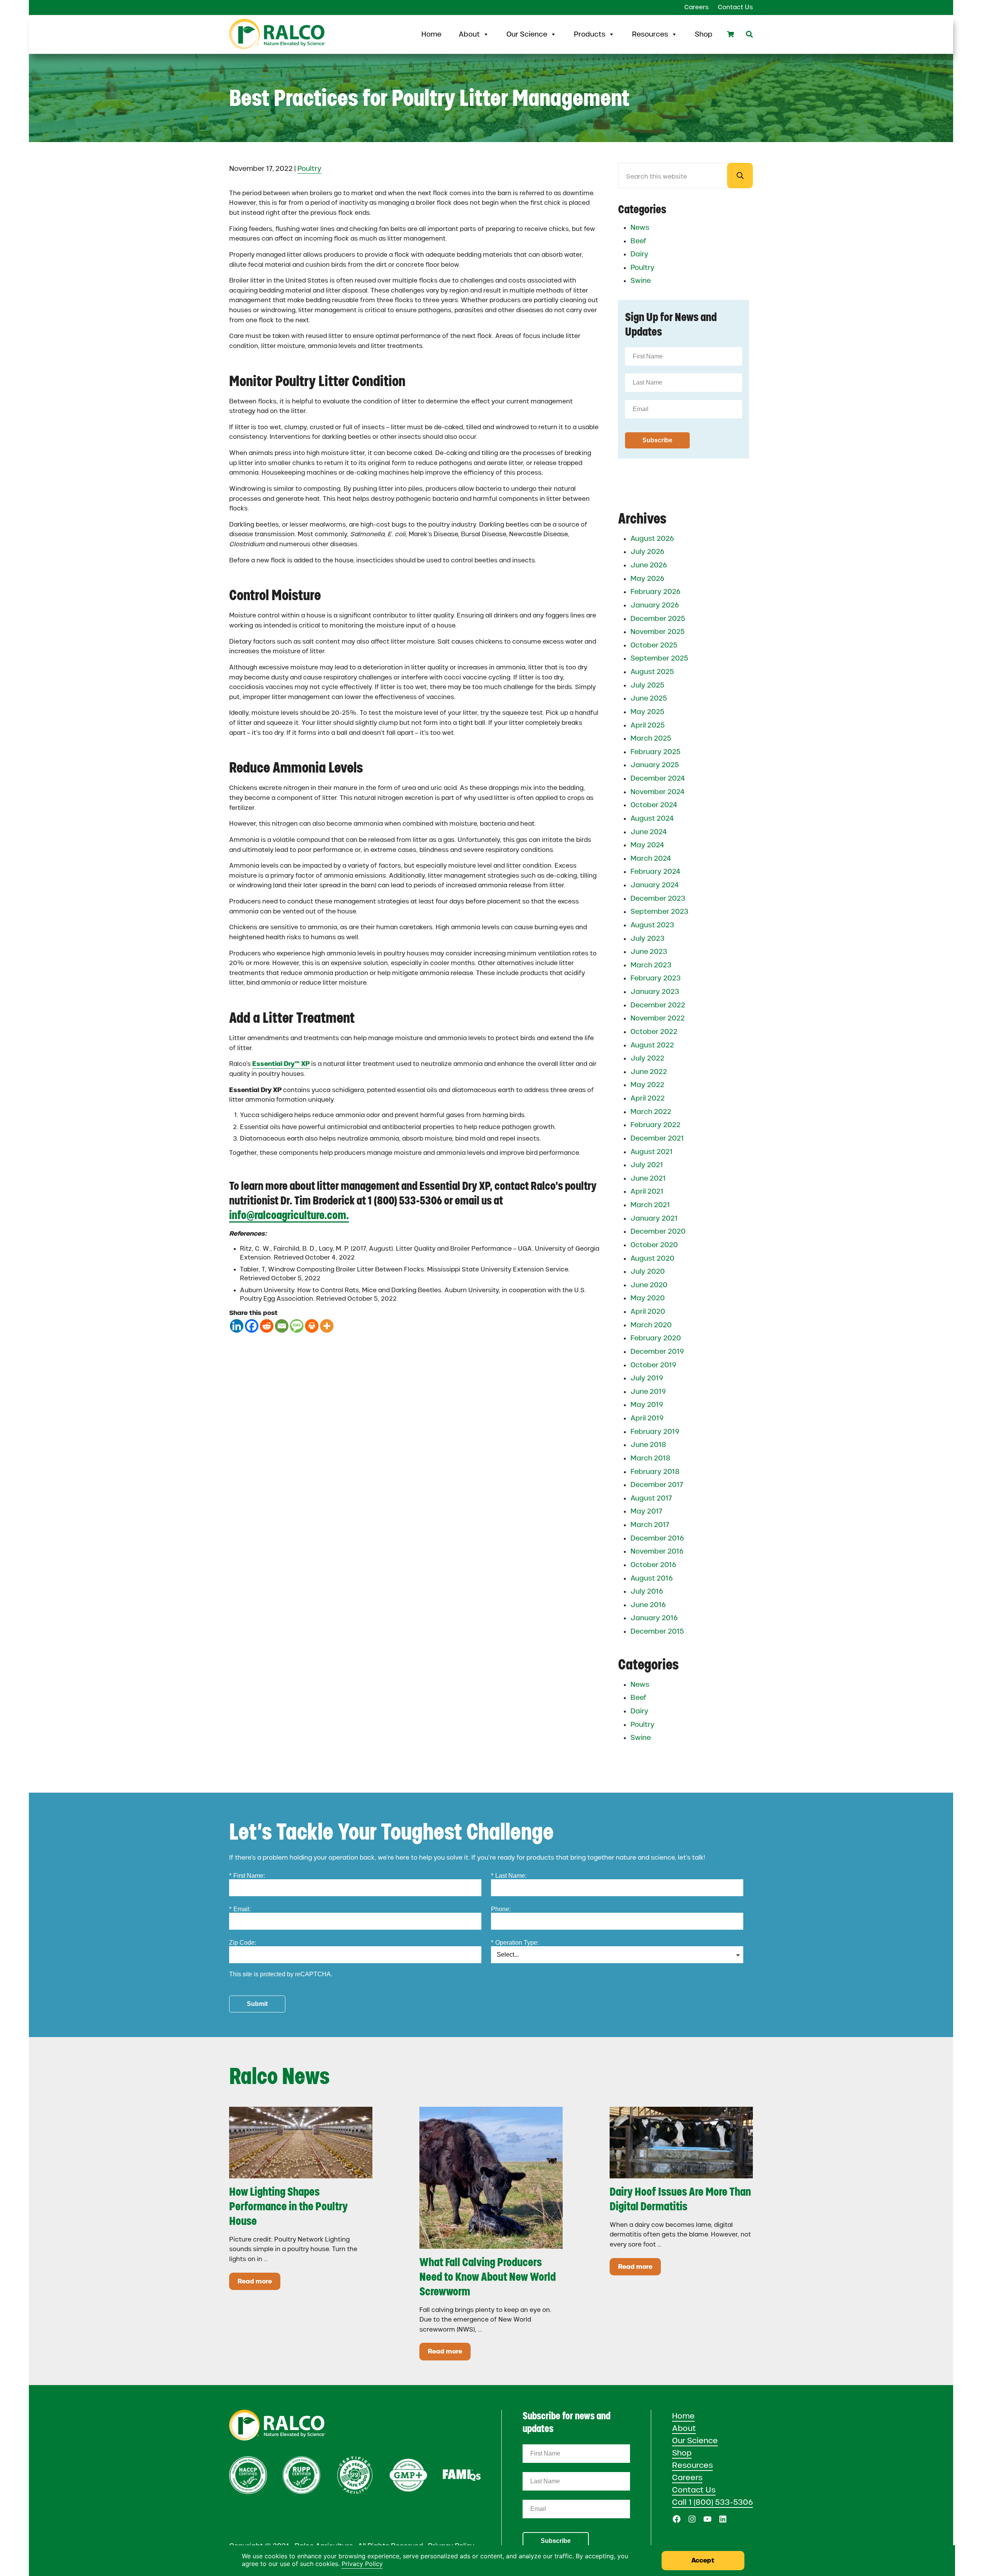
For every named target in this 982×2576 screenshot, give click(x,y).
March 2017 (650, 1525)
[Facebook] (252, 1326)
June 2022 (649, 1072)
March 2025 (651, 738)
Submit (257, 2004)
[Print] (312, 1326)
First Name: (247, 1876)
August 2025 (652, 672)
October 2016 (653, 1565)
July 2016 (647, 1591)
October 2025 (654, 645)
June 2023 (649, 952)
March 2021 (650, 1205)
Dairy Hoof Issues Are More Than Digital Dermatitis (680, 2199)
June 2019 (648, 1392)
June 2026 (649, 565)
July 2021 (647, 1165)
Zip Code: (243, 1943)
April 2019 (647, 1418)
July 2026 (647, 552)
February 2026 (655, 592)
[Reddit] (267, 1326)
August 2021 (652, 1152)
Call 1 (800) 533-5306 (712, 2502)
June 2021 (648, 1178)
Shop (704, 34)
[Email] (282, 1326)
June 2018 (648, 1445)
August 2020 (652, 1258)
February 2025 (655, 752)
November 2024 (658, 792)
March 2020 (651, 1325)
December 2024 (658, 778)
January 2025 (655, 765)
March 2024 (651, 858)
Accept (703, 2560)
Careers (687, 2477)
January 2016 (654, 1618)
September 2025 (659, 658)
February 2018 (655, 1472)
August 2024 (652, 818)
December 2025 (658, 619)
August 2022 (652, 1045)
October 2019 (653, 1365)
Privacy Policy (362, 2564)
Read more (259, 2283)
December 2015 (657, 1631)
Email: (240, 1909)
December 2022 (658, 1005)
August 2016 (652, 1578)
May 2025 (647, 712)
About (469, 34)
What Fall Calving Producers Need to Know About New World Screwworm (488, 2277)
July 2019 (647, 1378)
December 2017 (657, 1485)
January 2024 (655, 885)
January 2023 (655, 992)
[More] (327, 1326)
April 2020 (648, 1311)
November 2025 (658, 632)
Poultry (309, 169)
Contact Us (694, 2490)
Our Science (527, 34)
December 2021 (657, 1138)
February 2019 (655, 1432)
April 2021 (647, 1191)
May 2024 (647, 845)
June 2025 (649, 698)
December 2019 (657, 1352)
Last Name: (509, 1876)
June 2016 (648, 1605)
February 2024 (655, 871)
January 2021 (654, 1218)
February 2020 (656, 1338)
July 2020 (648, 1271)
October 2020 (654, 1245)
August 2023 (652, 925)
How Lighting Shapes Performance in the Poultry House (288, 2206)
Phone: (501, 1909)
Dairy (639, 254)
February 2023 (656, 978)
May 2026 (647, 579)
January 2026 (655, 605)
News (640, 227)
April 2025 (648, 725)
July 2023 (648, 938)
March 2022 (651, 1112)
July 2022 (647, 1058)
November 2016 (657, 1551)
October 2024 (654, 805)
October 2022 (654, 1032)
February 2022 (655, 1125)
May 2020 (648, 1298)
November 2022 (658, 1018)
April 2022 (648, 1098)
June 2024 (649, 832)
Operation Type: (515, 1943)
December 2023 (658, 898)
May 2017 (646, 1511)
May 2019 (647, 1405)
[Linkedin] (237, 1326)
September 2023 (659, 912)
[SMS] (297, 1326)
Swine (641, 281)
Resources (650, 34)
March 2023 (651, 965)
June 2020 (649, 1285)
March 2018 (650, 1458)
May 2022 (647, 1085)
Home (431, 34)
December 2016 (657, 1538)
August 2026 (652, 539)
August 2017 (651, 1498)
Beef (638, 241)
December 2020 (658, 1231)
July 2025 (647, 685)
